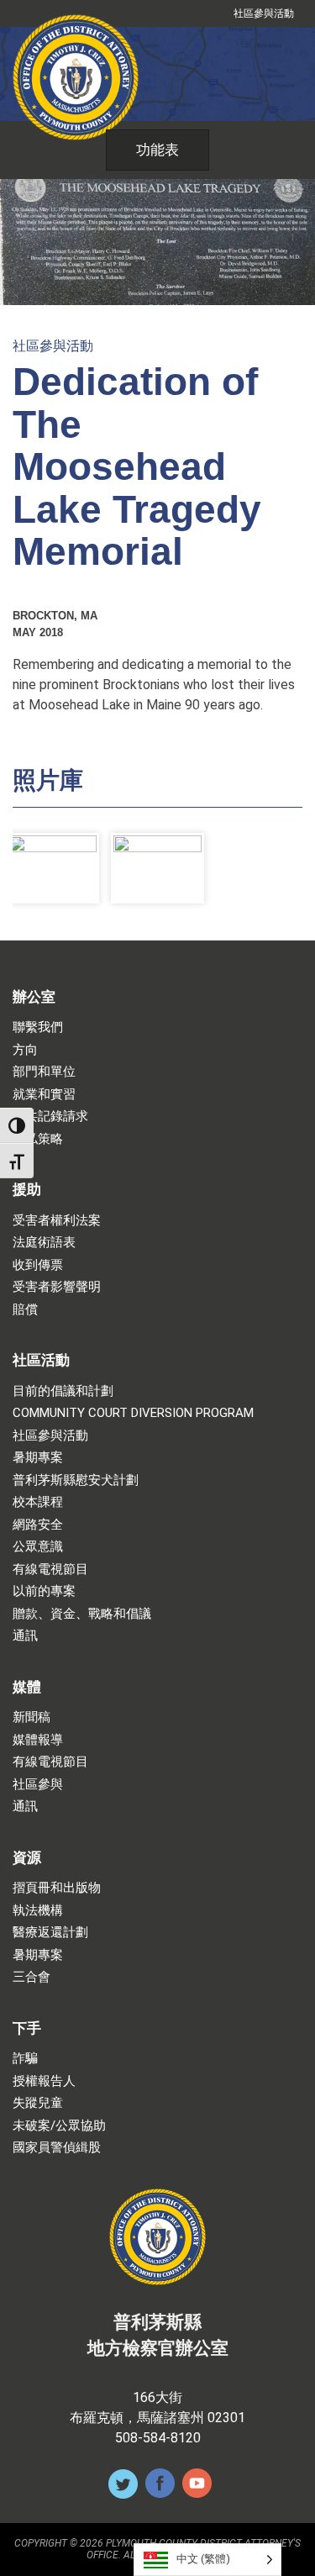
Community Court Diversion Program (133, 1413)
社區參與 (38, 1785)
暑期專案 (38, 1458)
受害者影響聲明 (57, 1287)
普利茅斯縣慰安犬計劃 (76, 1480)
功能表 (157, 150)
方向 (25, 1050)
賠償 (25, 1310)
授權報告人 (44, 2081)
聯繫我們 (38, 1027)
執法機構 (38, 1911)
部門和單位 (44, 1072)
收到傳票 (38, 1265)
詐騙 (25, 2059)
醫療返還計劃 (50, 1933)
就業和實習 (44, 1095)
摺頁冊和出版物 (57, 1888)
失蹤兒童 (38, 2103)
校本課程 (38, 1502)
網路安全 (38, 1525)
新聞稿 (31, 1717)
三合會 (31, 1977)
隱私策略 (38, 1139)
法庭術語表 (44, 1243)
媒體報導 (38, 1740)
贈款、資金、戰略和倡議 (82, 1614)
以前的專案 (44, 1591)
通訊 (25, 1636)
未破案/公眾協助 (59, 2126)
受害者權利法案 (57, 1221)
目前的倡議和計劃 (63, 1391)
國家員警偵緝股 (57, 2148)
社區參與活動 (264, 13)
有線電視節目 (50, 1570)
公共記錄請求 (50, 1117)
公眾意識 (38, 1547)
